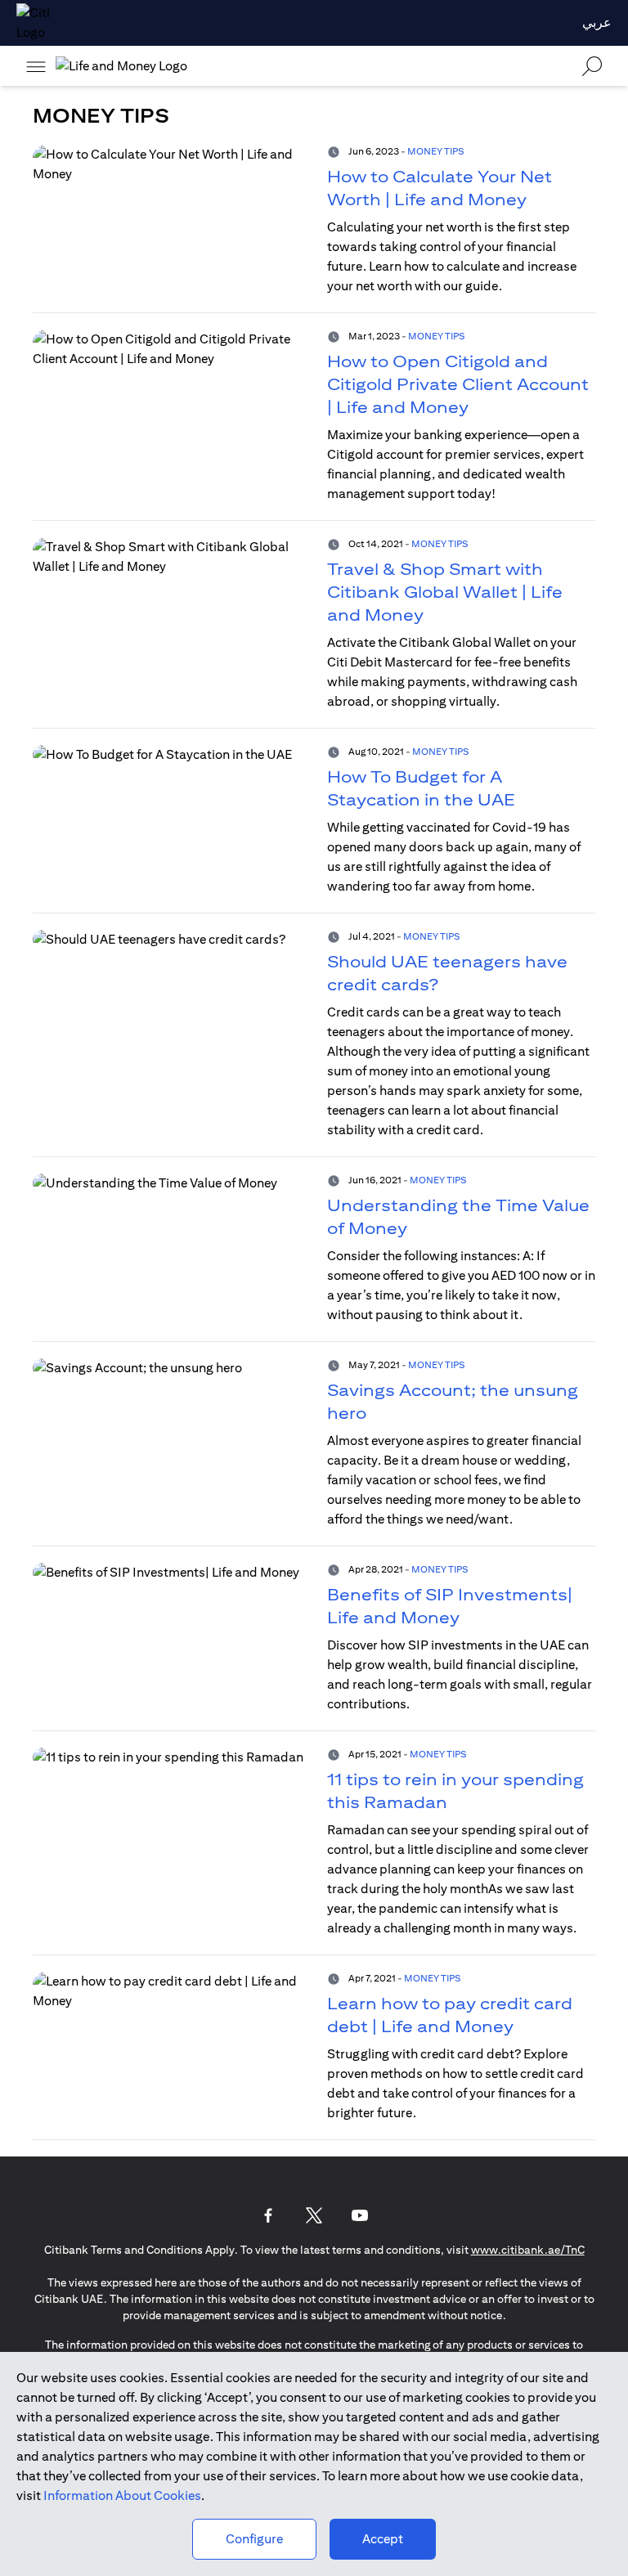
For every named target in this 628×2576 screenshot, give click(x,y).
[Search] (592, 66)
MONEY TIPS (435, 151)
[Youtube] (360, 2215)
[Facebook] (268, 2215)
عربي (597, 22)
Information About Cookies (122, 2495)
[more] (36, 66)
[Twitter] (314, 2215)
